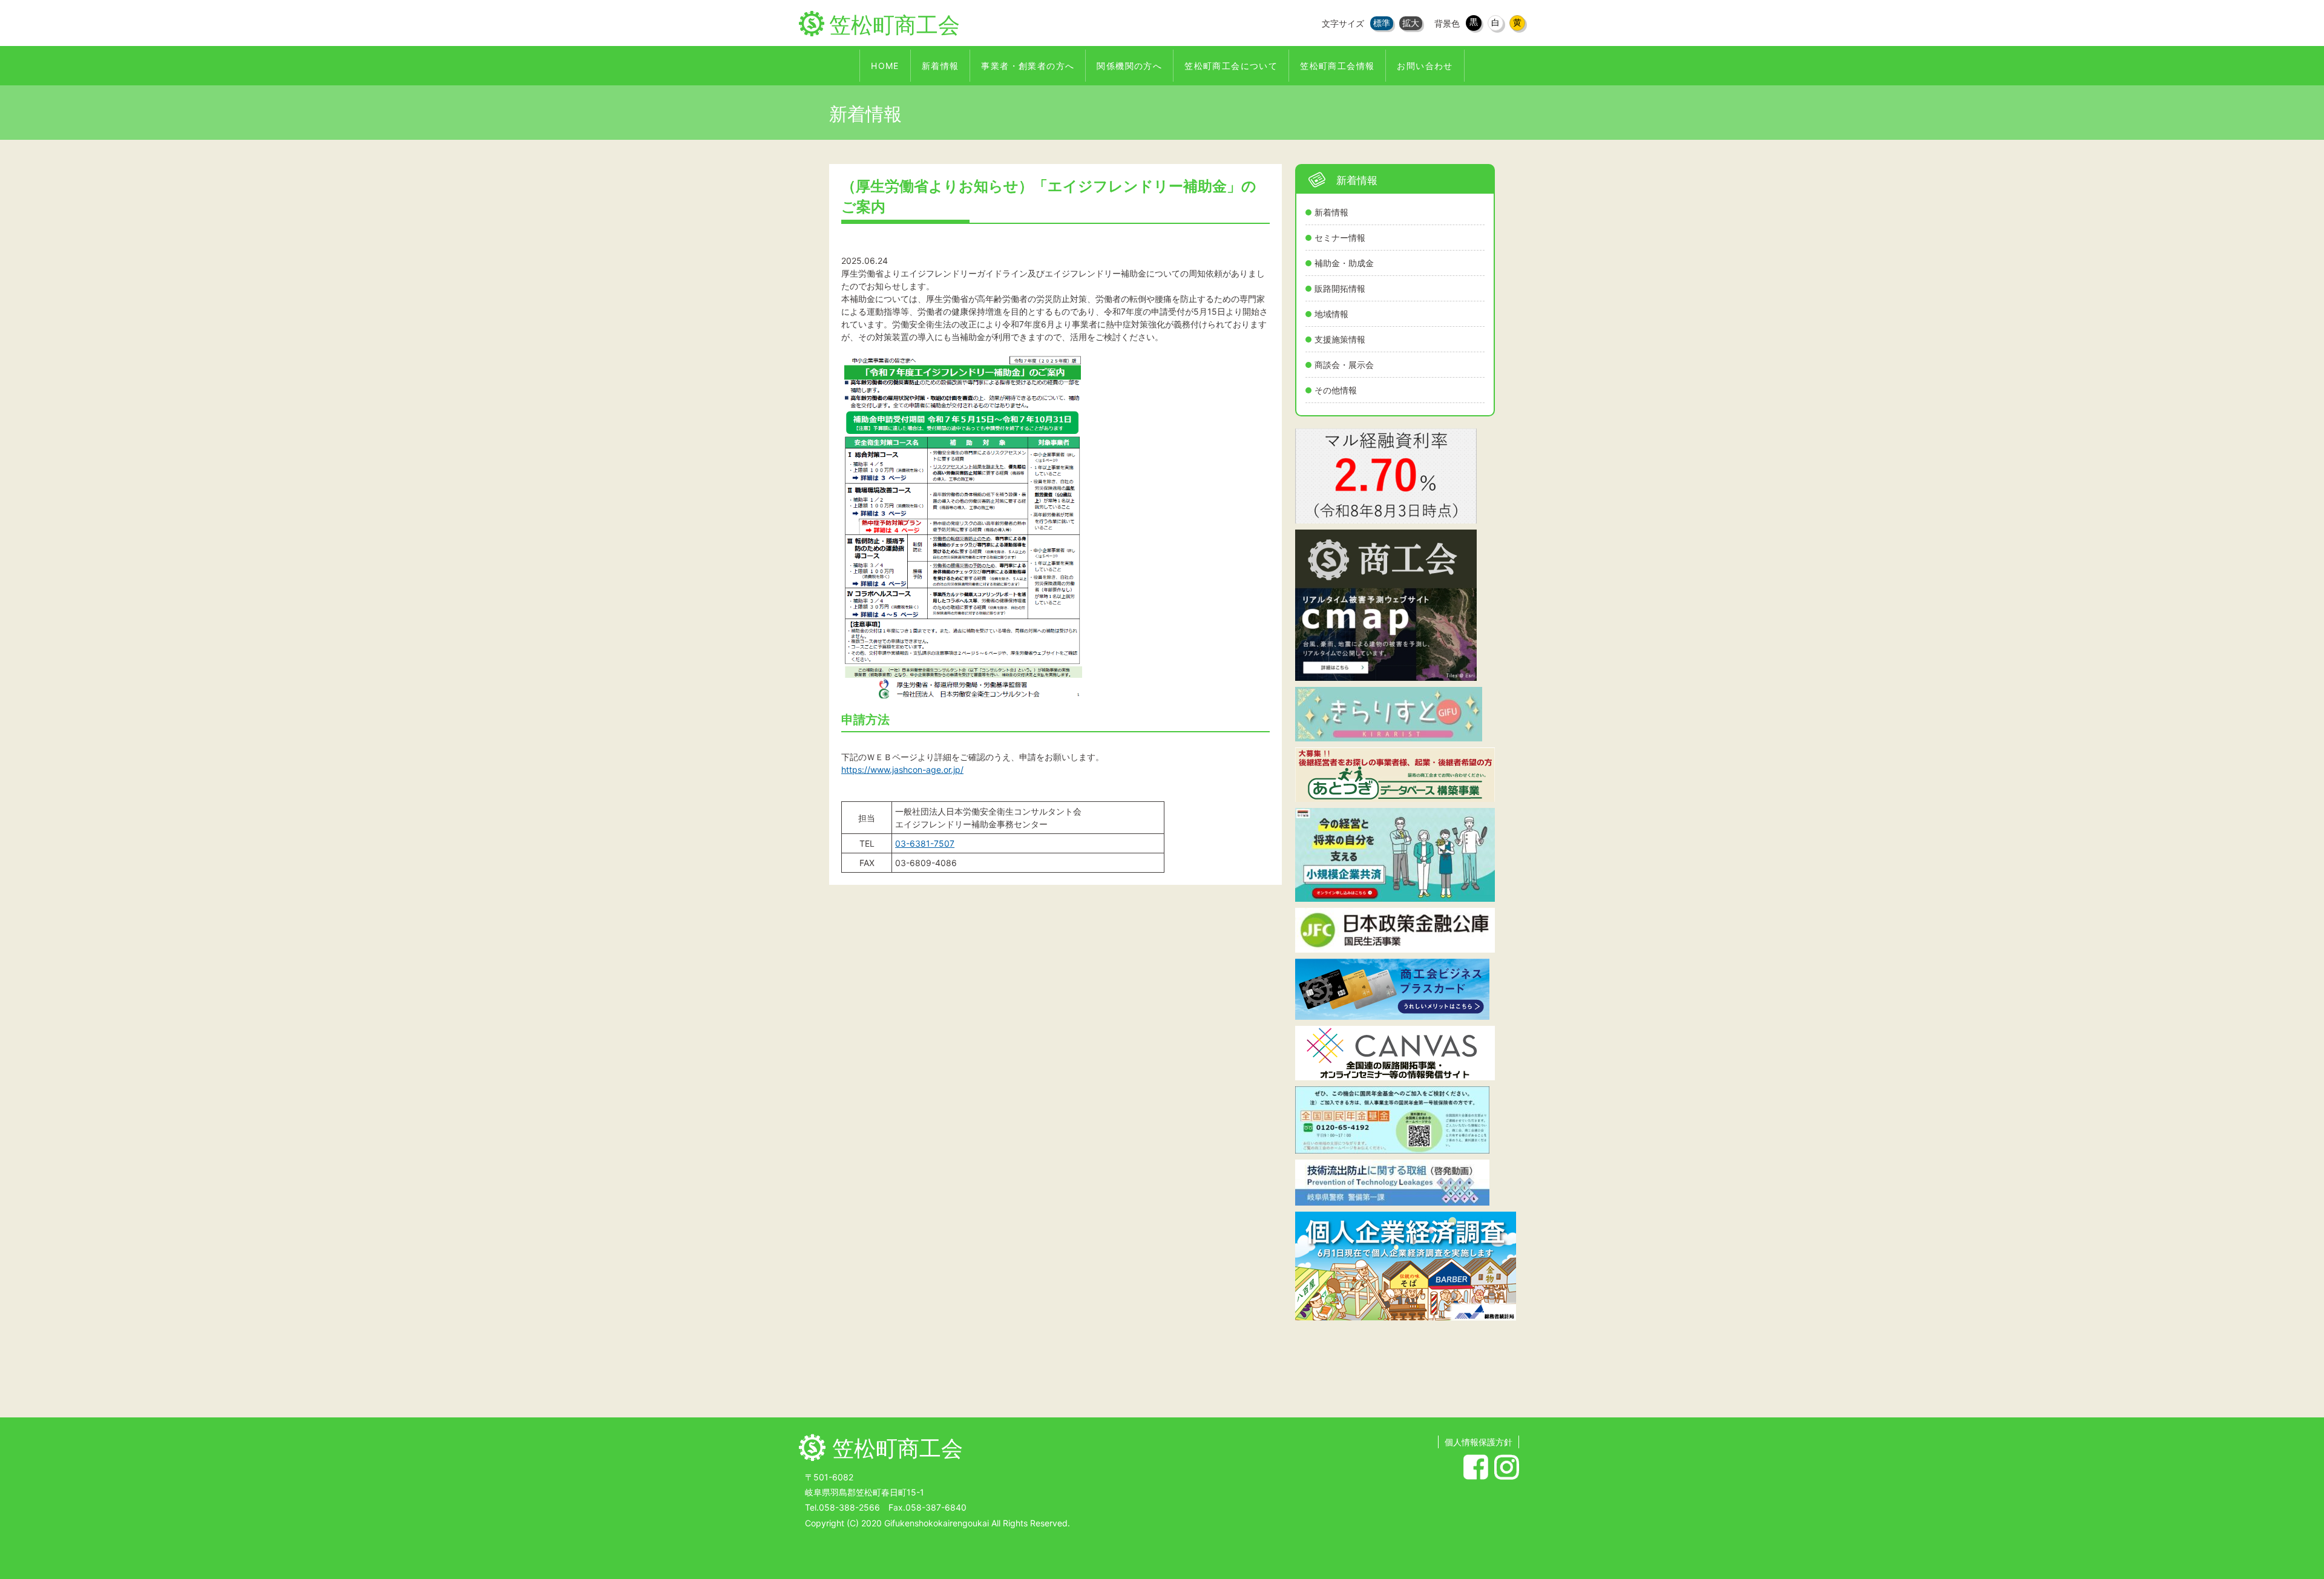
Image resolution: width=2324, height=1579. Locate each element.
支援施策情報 (1340, 339)
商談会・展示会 (1344, 365)
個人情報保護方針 (1479, 1442)
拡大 (1411, 23)
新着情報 (1331, 212)
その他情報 (1336, 390)
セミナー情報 (1340, 238)
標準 (1382, 23)
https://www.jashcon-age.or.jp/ (902, 770)
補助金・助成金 (1344, 263)
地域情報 (1331, 314)
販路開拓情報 (1340, 288)
